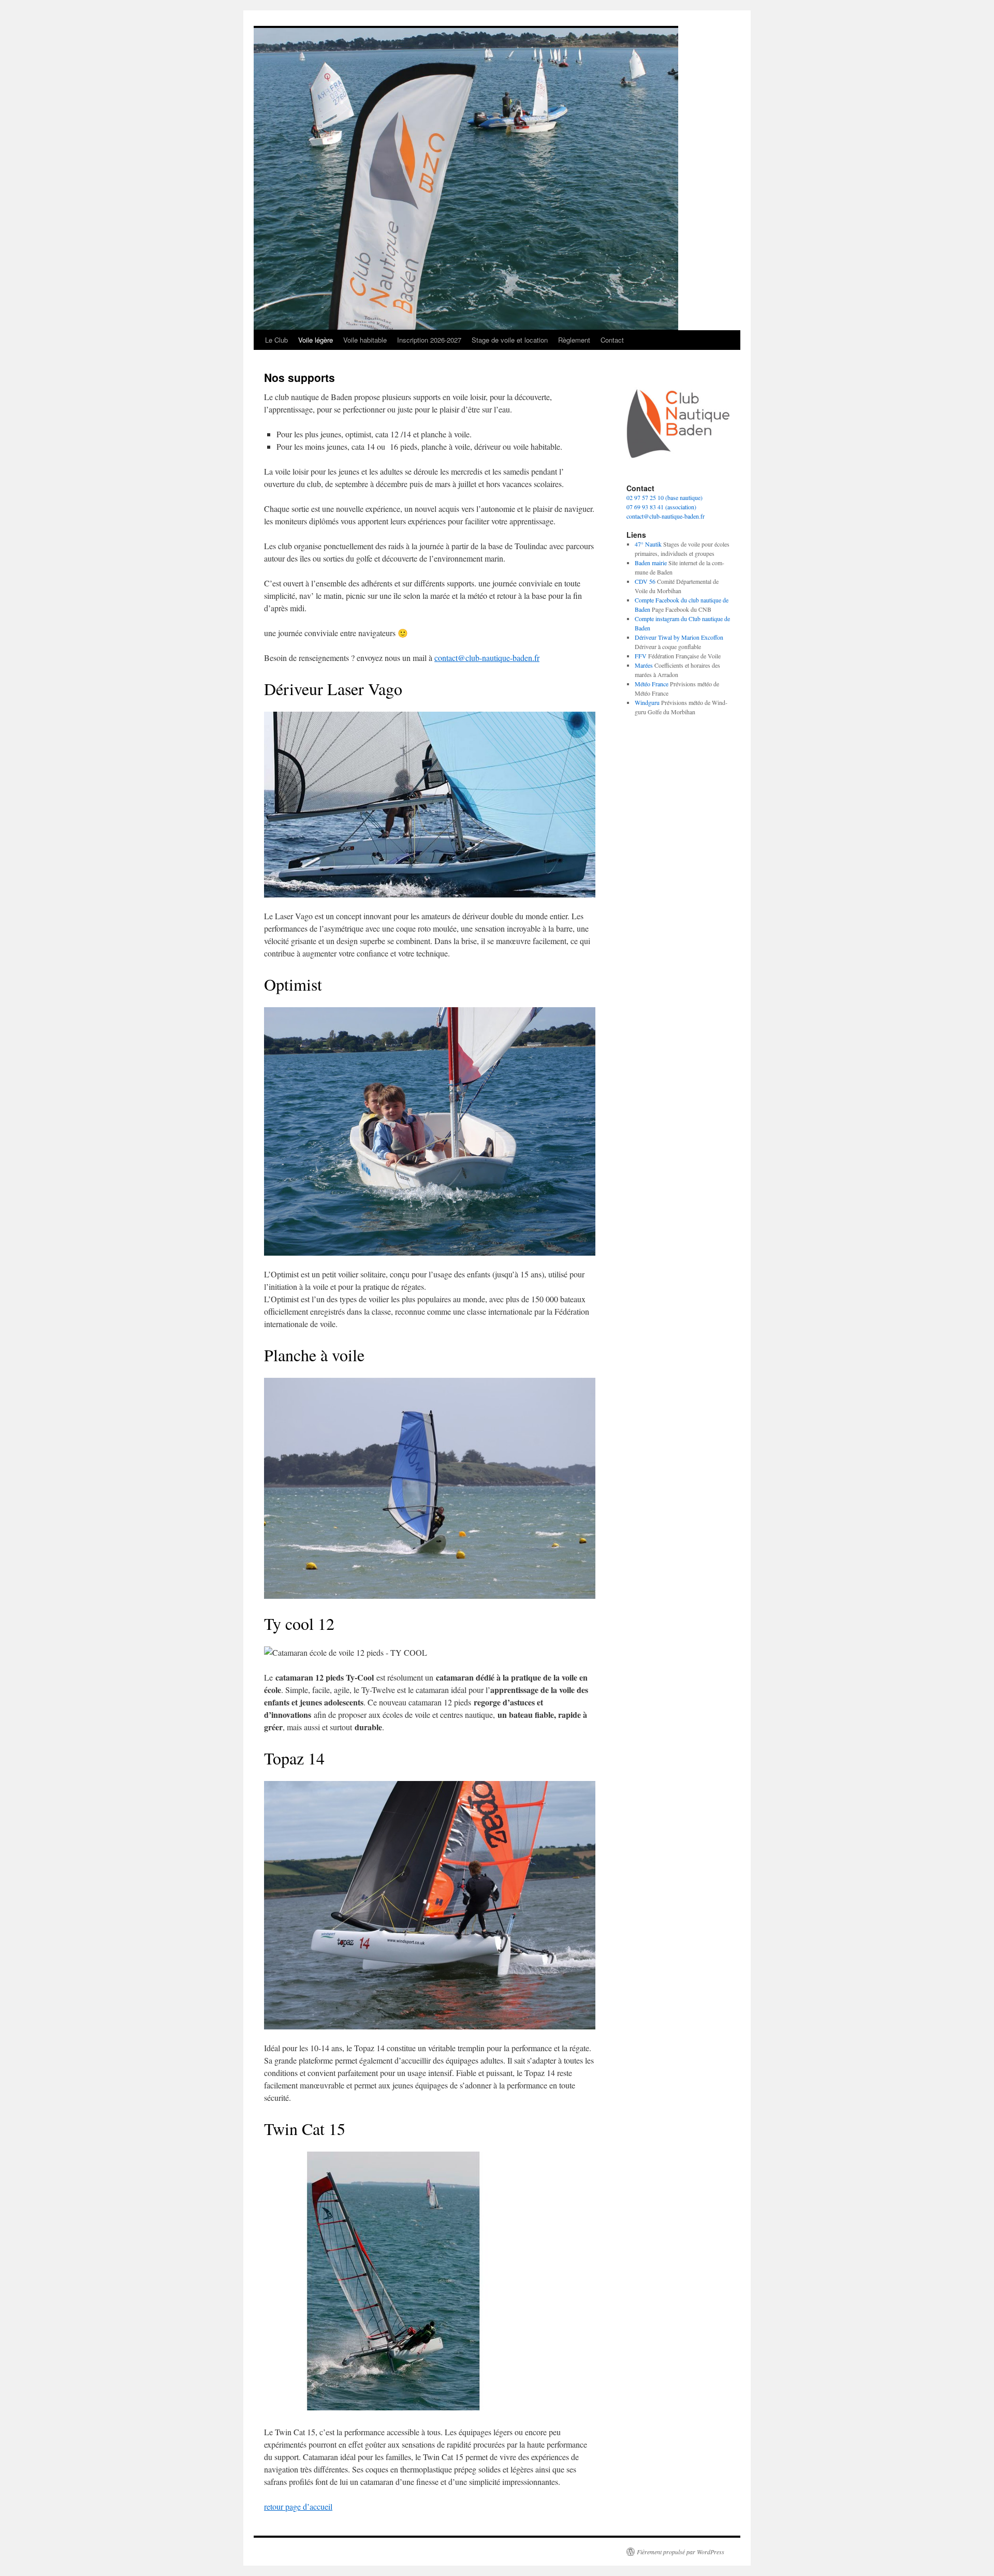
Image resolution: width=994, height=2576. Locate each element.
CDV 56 (645, 581)
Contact (612, 340)
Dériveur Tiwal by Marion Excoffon (679, 637)
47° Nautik (648, 544)
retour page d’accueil (298, 2506)
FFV (641, 656)
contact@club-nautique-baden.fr (487, 658)
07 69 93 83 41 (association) (661, 507)
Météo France (652, 684)
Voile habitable (365, 340)
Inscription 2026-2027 (429, 340)
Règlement (574, 340)
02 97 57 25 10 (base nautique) (664, 497)
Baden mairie (651, 563)
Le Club (276, 340)
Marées (644, 665)
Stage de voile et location (510, 340)
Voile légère (316, 340)
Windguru (647, 702)
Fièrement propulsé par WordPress (681, 2552)
